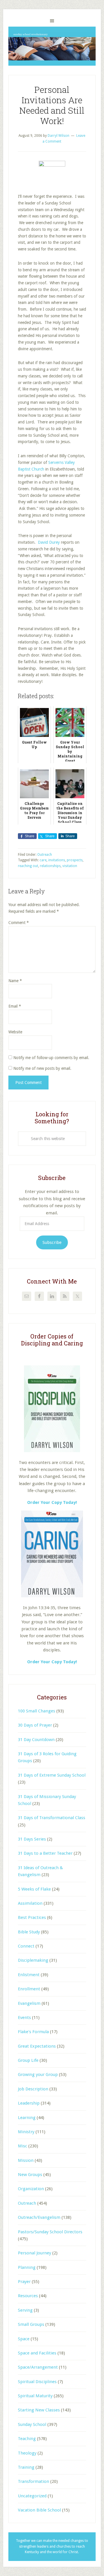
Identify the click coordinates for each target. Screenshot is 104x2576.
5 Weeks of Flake (34, 1889)
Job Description (33, 2089)
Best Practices (32, 1917)
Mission (26, 2160)
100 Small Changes (37, 1711)
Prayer (24, 2282)
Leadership (29, 2103)
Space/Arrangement (38, 2367)
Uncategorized (32, 2496)
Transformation (34, 2481)
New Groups (30, 2175)
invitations (57, 860)
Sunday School (32, 2424)
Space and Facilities (37, 2353)
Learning (27, 2118)
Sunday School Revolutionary (52, 46)
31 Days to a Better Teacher (45, 1853)
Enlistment (29, 1975)
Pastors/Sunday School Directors (50, 2232)
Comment (19, 923)
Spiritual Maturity (35, 2396)
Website (15, 1032)
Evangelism (29, 2003)
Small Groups (31, 2324)
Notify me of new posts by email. (42, 1068)
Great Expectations (37, 2046)
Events (24, 2018)
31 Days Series (32, 1839)
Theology (27, 2453)
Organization (31, 2189)
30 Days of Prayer (35, 1725)
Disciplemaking (33, 1960)
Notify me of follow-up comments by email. (51, 1058)
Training (26, 2467)
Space (24, 2339)
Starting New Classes (39, 2410)
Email (15, 1006)
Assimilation (30, 1903)
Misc (23, 2146)
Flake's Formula (33, 2032)
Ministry (26, 2132)
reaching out (28, 866)
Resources (28, 2296)
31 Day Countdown (36, 1740)
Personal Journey (35, 2253)
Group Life (28, 2060)
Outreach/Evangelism (39, 2217)
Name (15, 981)
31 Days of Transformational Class (52, 1818)
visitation (70, 866)
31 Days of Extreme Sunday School (52, 1775)
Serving (25, 2310)
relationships (50, 866)
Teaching (27, 2439)
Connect (26, 1946)
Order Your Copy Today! (52, 1662)
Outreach (45, 855)
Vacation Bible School (39, 2510)
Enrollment (29, 1989)
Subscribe (52, 1242)
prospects (75, 860)
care (43, 860)
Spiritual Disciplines (37, 2382)
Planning (27, 2267)
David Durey (49, 542)
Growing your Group (38, 2075)
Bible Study (29, 1932)
